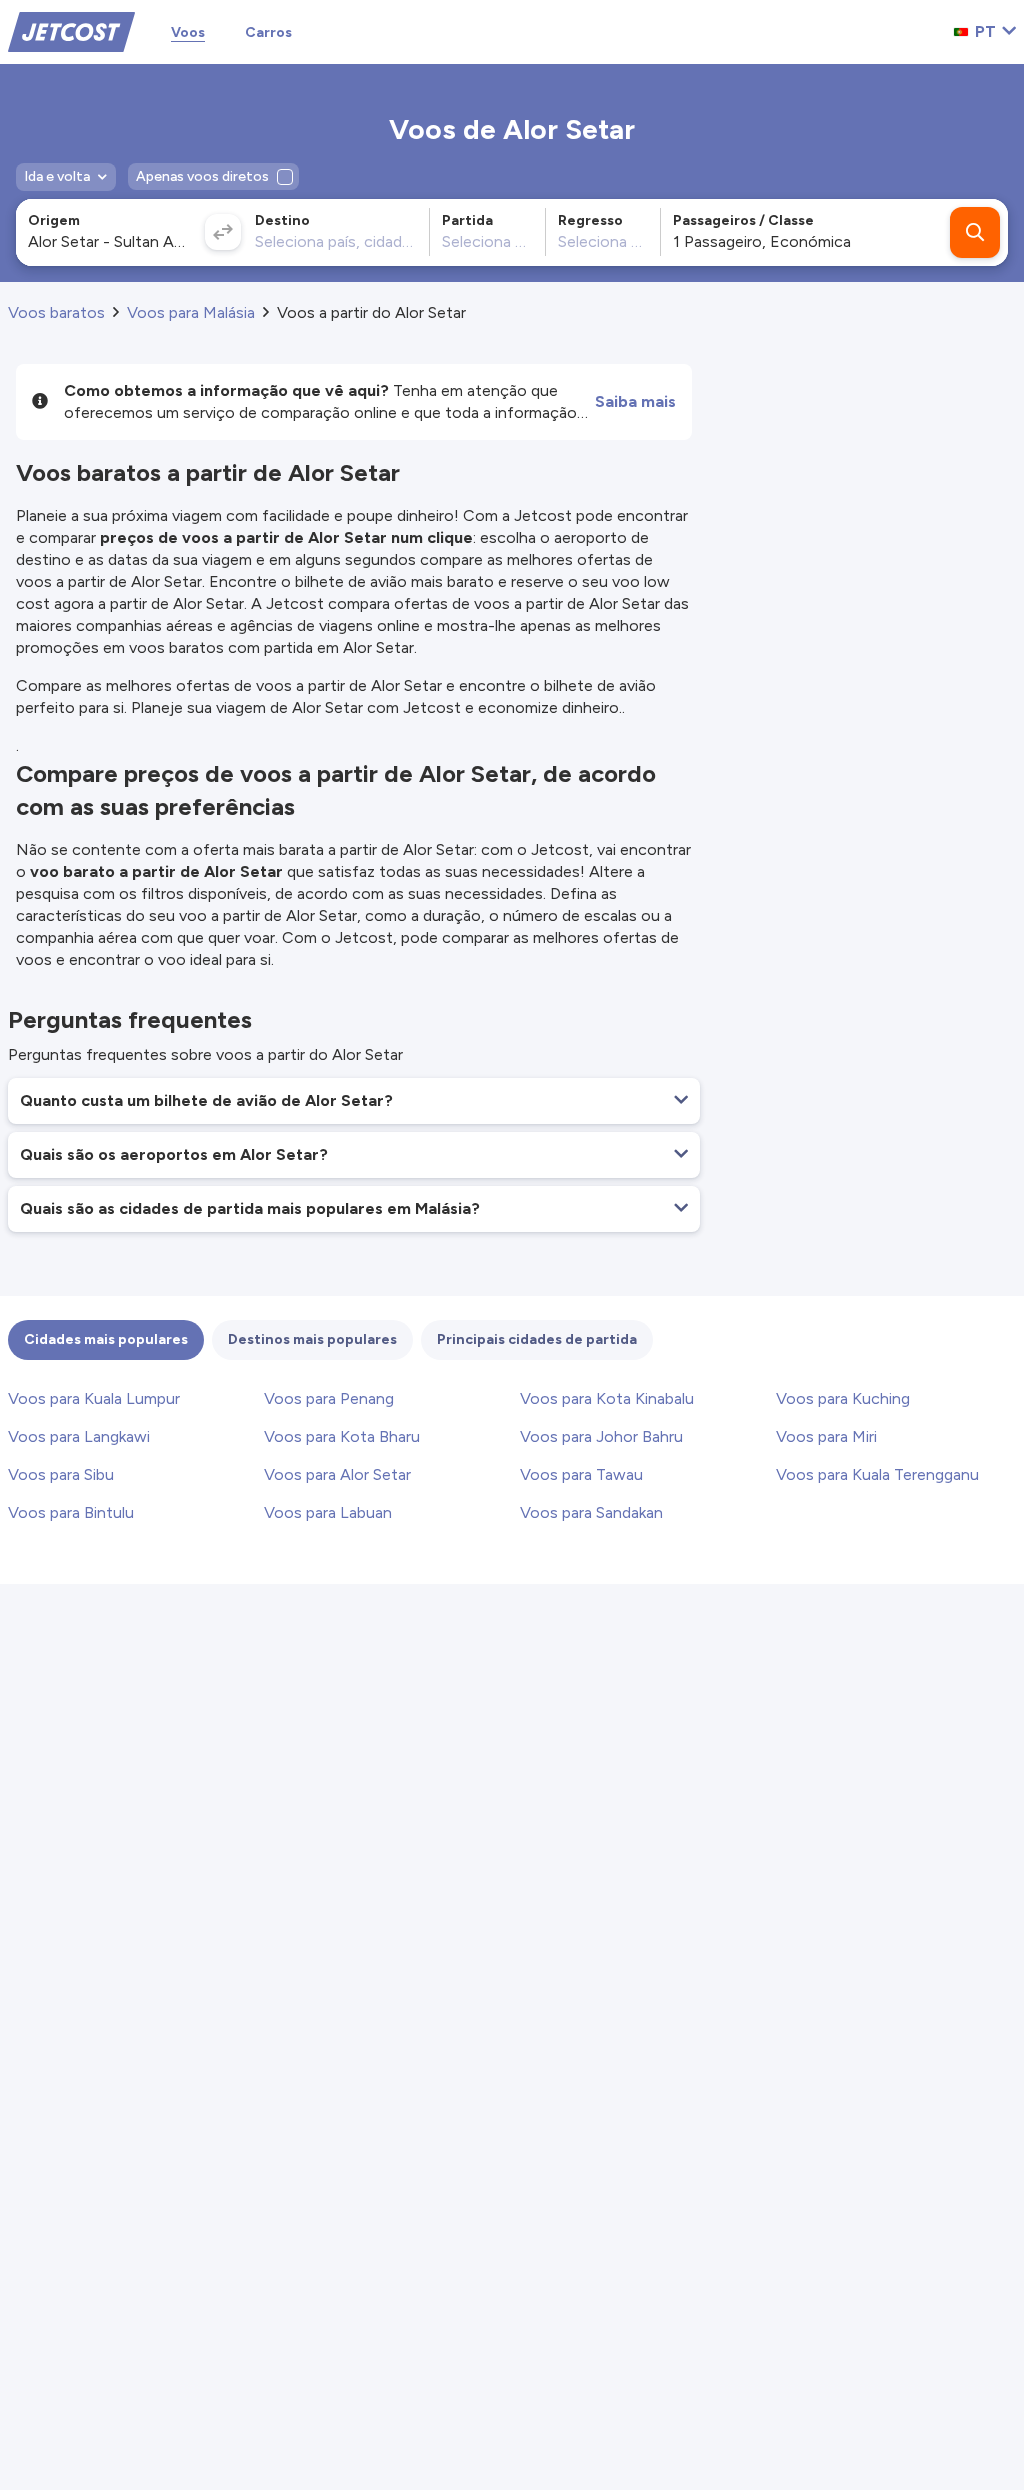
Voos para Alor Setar (337, 1474)
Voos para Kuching (843, 1398)
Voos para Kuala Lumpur (94, 1398)
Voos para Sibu (61, 1474)
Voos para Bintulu (71, 1512)
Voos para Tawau (581, 1474)
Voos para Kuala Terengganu (877, 1474)
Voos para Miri (826, 1436)
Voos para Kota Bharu (342, 1436)
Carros (268, 32)
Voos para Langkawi (79, 1436)
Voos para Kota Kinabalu (607, 1398)
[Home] (71, 30)
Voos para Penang (329, 1398)
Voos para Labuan (328, 1512)
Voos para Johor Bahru (601, 1436)
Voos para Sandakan (591, 1512)
